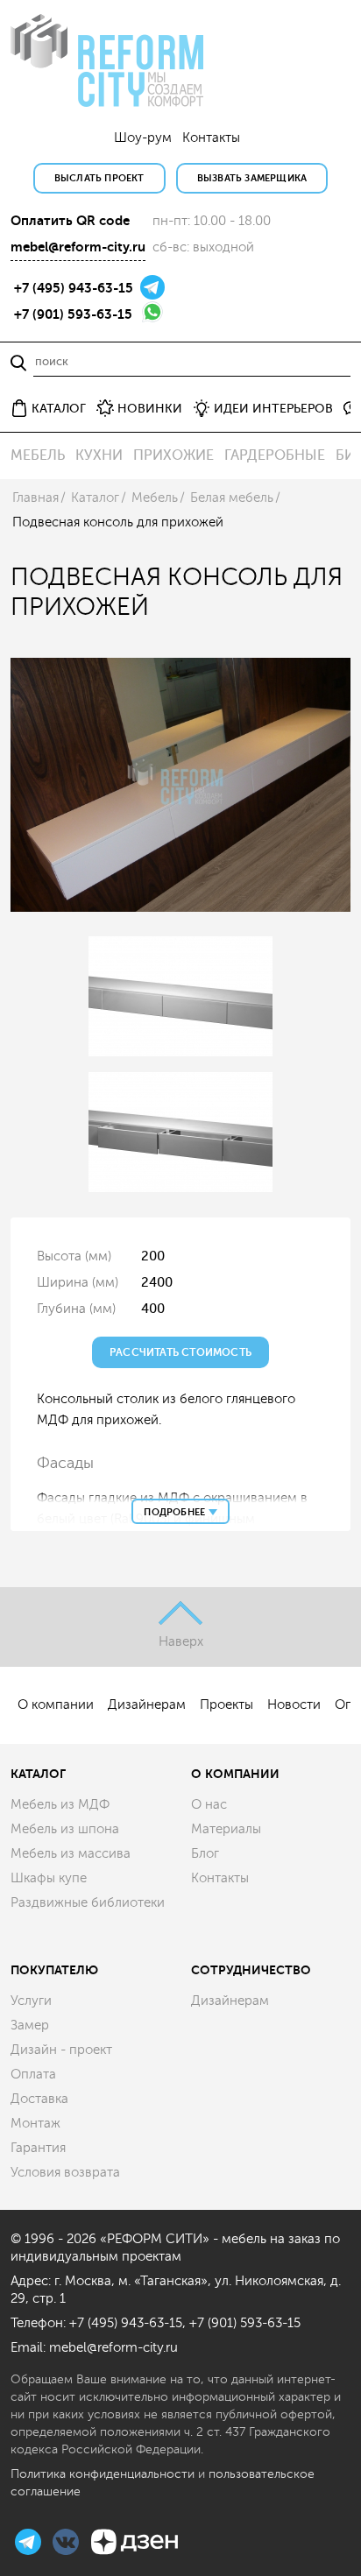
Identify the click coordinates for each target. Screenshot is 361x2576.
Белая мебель (232, 498)
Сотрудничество (251, 1970)
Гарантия (38, 2148)
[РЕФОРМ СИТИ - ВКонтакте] (67, 2540)
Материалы (226, 1829)
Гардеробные (275, 455)
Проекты (227, 1705)
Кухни (99, 455)
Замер (30, 2026)
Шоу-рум (143, 138)
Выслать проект (99, 178)
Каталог (95, 498)
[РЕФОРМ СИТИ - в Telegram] (30, 2540)
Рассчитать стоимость (180, 1352)
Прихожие (173, 455)
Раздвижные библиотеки (88, 1903)
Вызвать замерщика (252, 178)
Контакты (211, 138)
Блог (205, 1854)
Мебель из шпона (65, 1829)
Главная (35, 498)
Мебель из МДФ (60, 1805)
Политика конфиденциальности (103, 2474)
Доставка (39, 2099)
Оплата (33, 2075)
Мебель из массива (71, 1854)
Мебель (38, 455)
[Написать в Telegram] (152, 286)
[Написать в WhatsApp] (152, 311)
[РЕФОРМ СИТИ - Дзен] (134, 2540)
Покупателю (54, 1970)
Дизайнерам (147, 1705)
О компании (56, 1705)
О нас (209, 1805)
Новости (294, 1705)
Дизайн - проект (61, 2050)
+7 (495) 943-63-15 (74, 288)
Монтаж (35, 2124)
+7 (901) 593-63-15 (73, 314)
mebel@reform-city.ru (78, 247)
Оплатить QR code (70, 221)
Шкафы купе (49, 1878)
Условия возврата (65, 2173)
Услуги (31, 2001)
